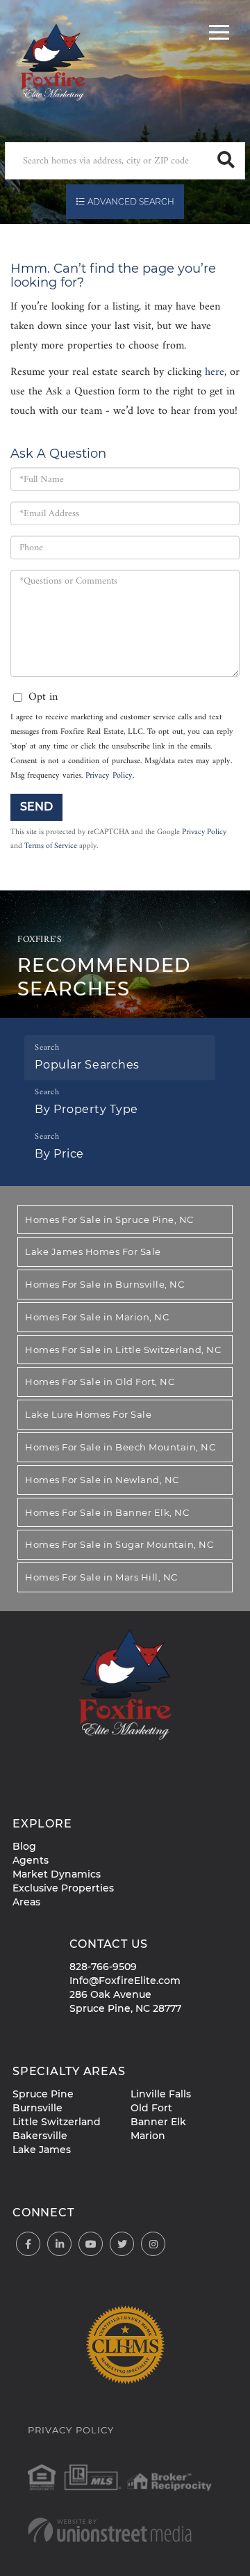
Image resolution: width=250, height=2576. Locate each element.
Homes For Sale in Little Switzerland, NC (123, 1350)
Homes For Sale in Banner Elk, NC (107, 1512)
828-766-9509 (103, 1967)
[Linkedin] (59, 2245)
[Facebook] (28, 2245)
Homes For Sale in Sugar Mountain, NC (119, 1544)
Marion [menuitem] (148, 2136)
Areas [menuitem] (26, 1902)
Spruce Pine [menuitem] (43, 2094)
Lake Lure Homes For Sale (88, 1414)
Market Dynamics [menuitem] (57, 1874)
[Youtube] (91, 2245)
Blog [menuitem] (24, 1846)
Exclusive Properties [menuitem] (63, 1888)
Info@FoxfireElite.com (125, 1981)
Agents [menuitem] (31, 1860)
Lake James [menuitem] (42, 2150)
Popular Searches (87, 1065)
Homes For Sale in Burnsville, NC (105, 1284)
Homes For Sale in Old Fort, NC (100, 1382)
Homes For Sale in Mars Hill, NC (101, 1577)
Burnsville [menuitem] (37, 2108)
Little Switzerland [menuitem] (57, 2122)
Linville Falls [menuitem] (161, 2094)
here (215, 372)
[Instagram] (153, 2245)
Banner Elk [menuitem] (158, 2122)
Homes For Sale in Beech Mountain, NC (120, 1447)
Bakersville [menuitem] (40, 2136)
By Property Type (86, 1109)
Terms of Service (51, 846)
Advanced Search (131, 201)
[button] (226, 161)
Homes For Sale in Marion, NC (97, 1317)
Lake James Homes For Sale (93, 1251)
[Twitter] (122, 2245)
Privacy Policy (109, 776)
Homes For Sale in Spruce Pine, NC (109, 1219)
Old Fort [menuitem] (151, 2108)
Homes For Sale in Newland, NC (102, 1480)
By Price (59, 1154)
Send (36, 807)
